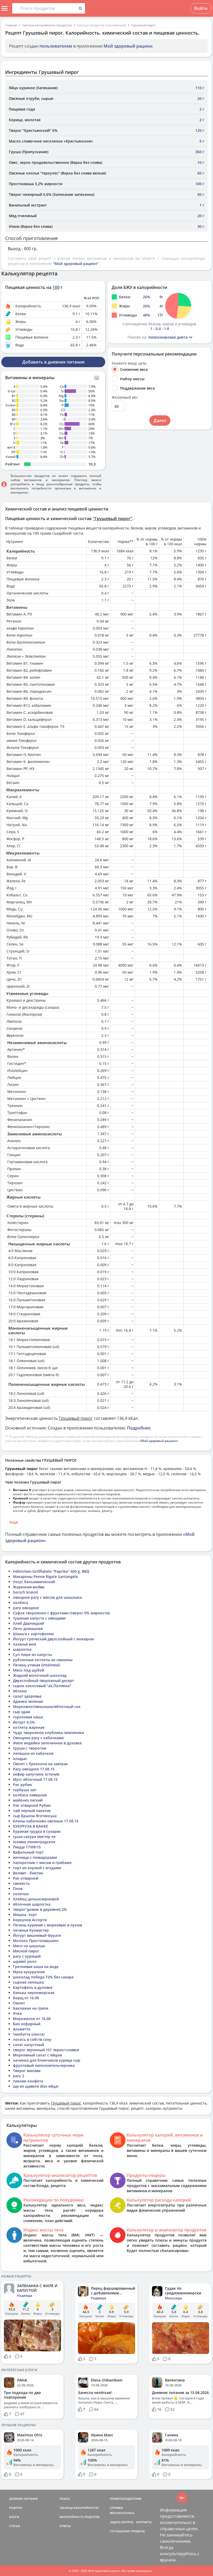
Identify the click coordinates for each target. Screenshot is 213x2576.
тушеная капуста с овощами (39, 1618)
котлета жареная (29, 1727)
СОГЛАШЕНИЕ (120, 2531)
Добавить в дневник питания (53, 362)
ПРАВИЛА (138, 2531)
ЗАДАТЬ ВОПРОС (122, 2522)
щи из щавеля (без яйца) (36, 2086)
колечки (21, 1894)
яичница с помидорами (35, 1857)
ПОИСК (65, 2499)
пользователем (56, 46)
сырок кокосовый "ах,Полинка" (42, 1686)
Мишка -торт (25, 1915)
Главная (11, 25)
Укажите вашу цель (129, 363)
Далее (160, 420)
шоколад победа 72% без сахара (43, 1977)
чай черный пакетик (32, 1811)
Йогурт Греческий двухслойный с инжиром (53, 1639)
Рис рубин (22, 1785)
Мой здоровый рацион (128, 46)
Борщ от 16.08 (26, 1998)
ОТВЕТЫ (65, 2526)
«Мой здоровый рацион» (159, 1441)
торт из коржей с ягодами (37, 1868)
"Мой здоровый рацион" (76, 264)
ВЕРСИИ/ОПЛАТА (122, 2513)
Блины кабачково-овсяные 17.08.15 (46, 1821)
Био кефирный (27, 2024)
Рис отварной (26, 1878)
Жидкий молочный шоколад (40, 1675)
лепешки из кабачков (33, 1753)
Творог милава (27, 2071)
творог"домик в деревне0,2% (40, 1909)
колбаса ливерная (30, 1795)
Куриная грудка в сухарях (37, 1831)
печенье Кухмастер (31, 1930)
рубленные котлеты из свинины (43, 1660)
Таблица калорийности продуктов (47, 25)
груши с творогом (30, 1748)
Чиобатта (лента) (29, 2034)
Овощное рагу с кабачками (38, 1738)
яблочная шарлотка (32, 1904)
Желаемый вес (125, 397)
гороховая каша (28, 1717)
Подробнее (139, 1428)
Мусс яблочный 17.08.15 (35, 1779)
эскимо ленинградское (34, 1842)
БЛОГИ (14, 2517)
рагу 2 (19, 2076)
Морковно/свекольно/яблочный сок (47, 1707)
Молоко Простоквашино (36, 1941)
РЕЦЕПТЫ (16, 2508)
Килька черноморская (34, 1993)
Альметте (22, 2029)
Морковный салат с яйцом (38, 2055)
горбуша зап (25, 1790)
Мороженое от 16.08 (32, 2019)
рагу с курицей (27, 1956)
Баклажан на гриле (31, 2008)
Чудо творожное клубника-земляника (48, 1733)
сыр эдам (22, 1712)
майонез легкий (28, 1800)
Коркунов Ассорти (30, 1920)
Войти (201, 8)
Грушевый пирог (143, 25)
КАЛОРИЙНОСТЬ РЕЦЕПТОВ (79, 2517)
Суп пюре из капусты (32, 1655)
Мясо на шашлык (29, 1946)
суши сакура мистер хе (34, 1837)
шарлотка (22, 1649)
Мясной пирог (26, 1951)
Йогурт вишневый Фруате (37, 1935)
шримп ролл (25, 1961)
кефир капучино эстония (36, 1774)
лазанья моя (25, 1644)
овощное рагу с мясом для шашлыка (47, 1597)
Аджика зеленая (28, 1701)
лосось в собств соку (32, 2039)
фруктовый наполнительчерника (44, 2065)
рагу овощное (26, 1608)
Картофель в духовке (33, 1987)
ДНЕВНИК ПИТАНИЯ (23, 2499)
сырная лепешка (28, 1982)
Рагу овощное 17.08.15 (34, 1769)
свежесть (21, 1883)
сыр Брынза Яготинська (35, 1816)
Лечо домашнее (28, 1629)
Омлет (19, 2003)
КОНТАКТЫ (144, 2522)
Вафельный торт (28, 1852)
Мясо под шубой (29, 1670)
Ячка (17, 2013)
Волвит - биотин (28, 1873)
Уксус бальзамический (34, 1582)
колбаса (21, 1603)
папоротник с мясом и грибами (42, 1863)
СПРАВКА (116, 2508)
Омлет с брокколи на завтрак (40, 1764)
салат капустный (28, 2045)
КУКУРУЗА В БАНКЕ (31, 1826)
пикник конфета (28, 2081)
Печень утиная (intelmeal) (36, 1665)
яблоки (20, 1691)
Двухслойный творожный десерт (44, 1681)
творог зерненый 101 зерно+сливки (46, 2050)
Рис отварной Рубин (32, 1805)
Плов (18, 1889)
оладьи (20, 1759)
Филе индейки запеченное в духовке (47, 1743)
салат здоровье (27, 1696)
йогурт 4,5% (24, 1722)
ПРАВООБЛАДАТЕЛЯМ (126, 2499)
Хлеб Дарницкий (28, 1623)
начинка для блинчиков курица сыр (47, 2060)
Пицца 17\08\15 (27, 1847)
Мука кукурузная (29, 1972)
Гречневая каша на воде (36, 1967)
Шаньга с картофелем (33, 1634)
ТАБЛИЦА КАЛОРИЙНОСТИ (79, 2508)
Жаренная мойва (29, 1587)
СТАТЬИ (15, 2526)
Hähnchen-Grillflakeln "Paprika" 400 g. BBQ (51, 1571)
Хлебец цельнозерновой (36, 1899)
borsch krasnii (26, 1592)
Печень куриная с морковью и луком (48, 1925)
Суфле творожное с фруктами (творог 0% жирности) (61, 1613)
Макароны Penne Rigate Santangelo (45, 1577)
